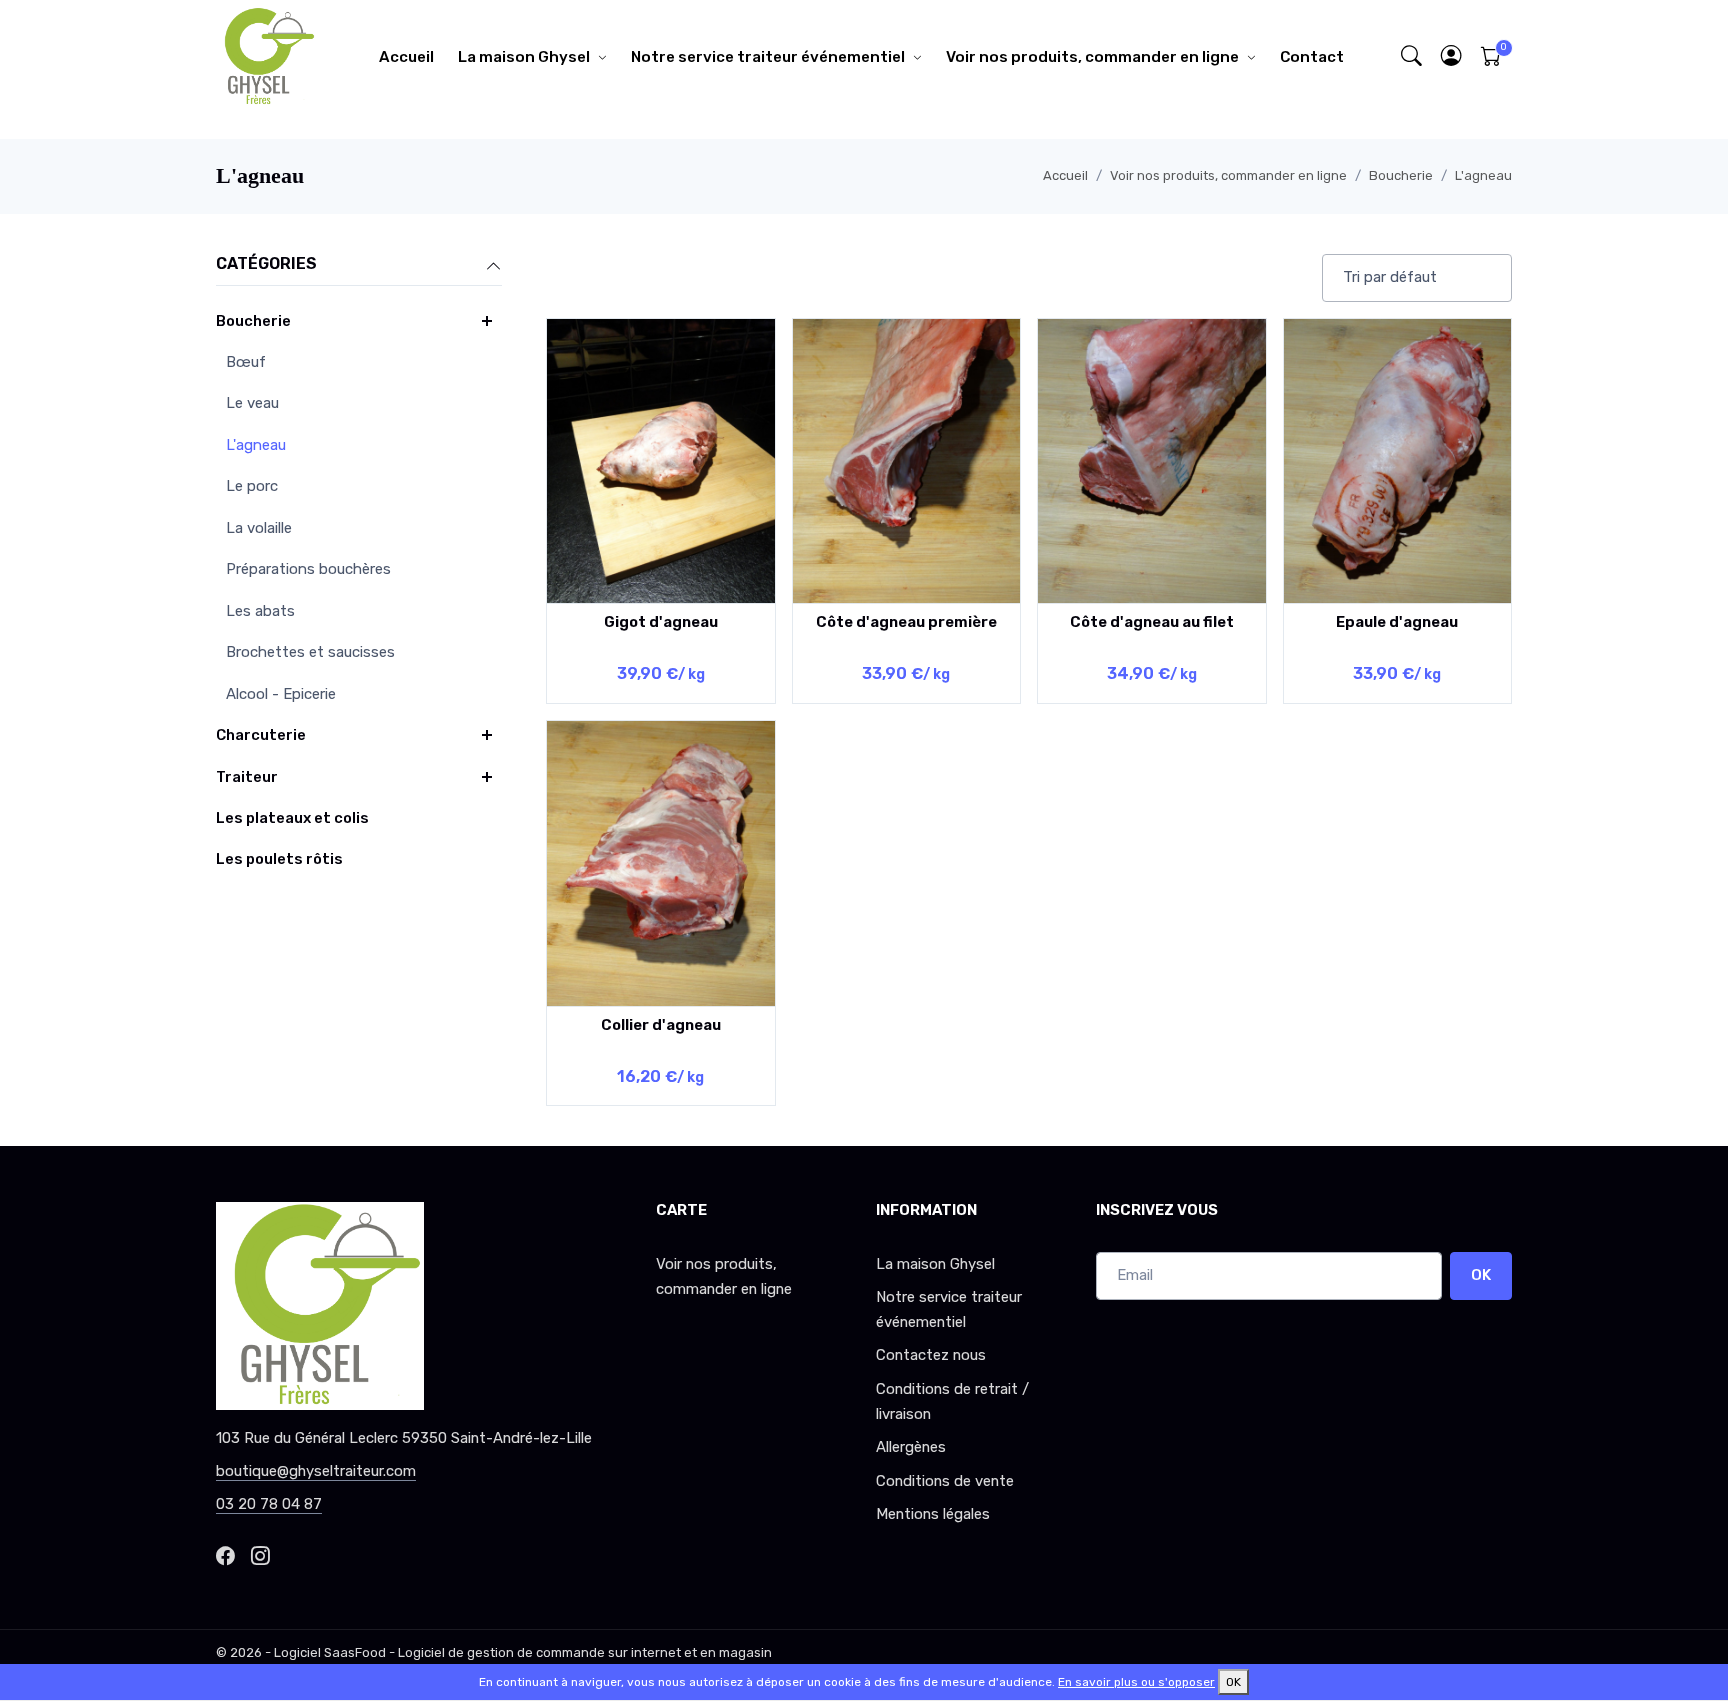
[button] (1452, 56)
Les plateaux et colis (292, 818)
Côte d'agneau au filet (1152, 622)
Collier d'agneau (661, 1025)
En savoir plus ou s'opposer (1136, 1682)
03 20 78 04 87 (269, 1504)
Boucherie (1401, 175)
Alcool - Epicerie (281, 694)
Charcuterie (261, 735)
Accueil (406, 57)
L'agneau (1483, 175)
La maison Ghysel (524, 57)
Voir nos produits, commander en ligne (1092, 57)
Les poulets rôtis (279, 859)
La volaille (259, 528)
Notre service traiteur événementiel (768, 57)
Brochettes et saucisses (310, 652)
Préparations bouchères (308, 569)
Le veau (252, 403)
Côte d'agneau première (906, 622)
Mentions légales (933, 1514)
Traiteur (247, 777)
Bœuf (246, 362)
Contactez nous (931, 1355)
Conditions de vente (945, 1481)
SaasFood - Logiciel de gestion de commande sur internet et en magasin (548, 1652)
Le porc (252, 486)
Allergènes (911, 1447)
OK (1481, 1275)
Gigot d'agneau (661, 622)
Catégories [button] (266, 263)
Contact (1312, 57)
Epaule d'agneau (1397, 622)
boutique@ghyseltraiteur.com (316, 1471)
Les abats (260, 611)
